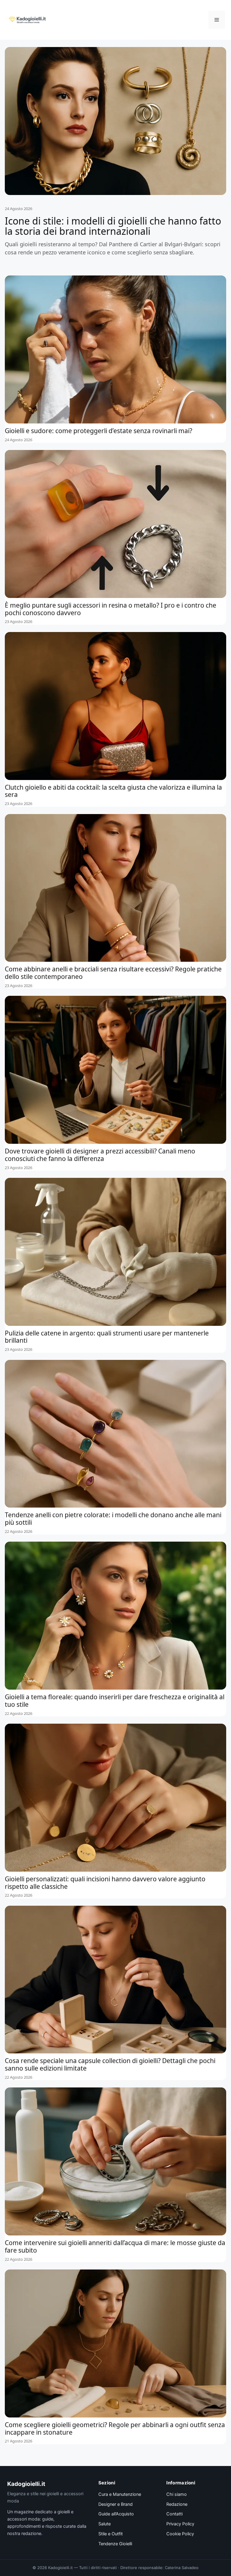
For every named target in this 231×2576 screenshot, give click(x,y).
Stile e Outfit (111, 2534)
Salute (105, 2524)
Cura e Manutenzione (120, 2494)
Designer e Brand (115, 2504)
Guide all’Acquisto (116, 2514)
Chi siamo (177, 2494)
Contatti (174, 2514)
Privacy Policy (180, 2524)
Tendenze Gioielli (115, 2544)
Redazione (177, 2504)
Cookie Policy (180, 2534)
